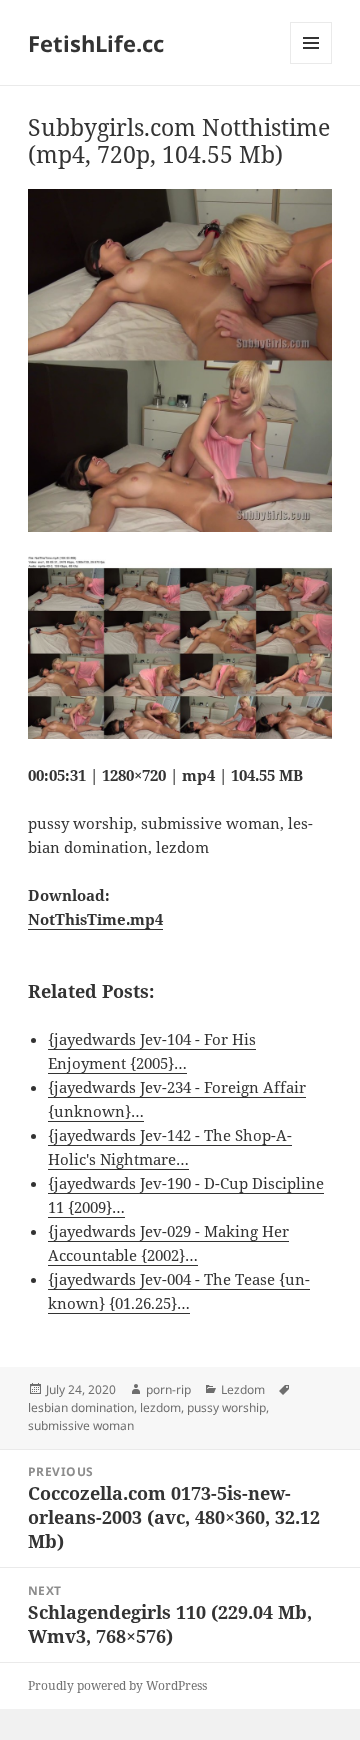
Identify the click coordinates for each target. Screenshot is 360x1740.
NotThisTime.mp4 (95, 919)
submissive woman (81, 1425)
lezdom (160, 1407)
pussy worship (226, 1407)
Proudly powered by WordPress (117, 1685)
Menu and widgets (311, 63)
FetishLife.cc (96, 43)
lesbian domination (81, 1407)
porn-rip (168, 1389)
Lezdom (243, 1389)
